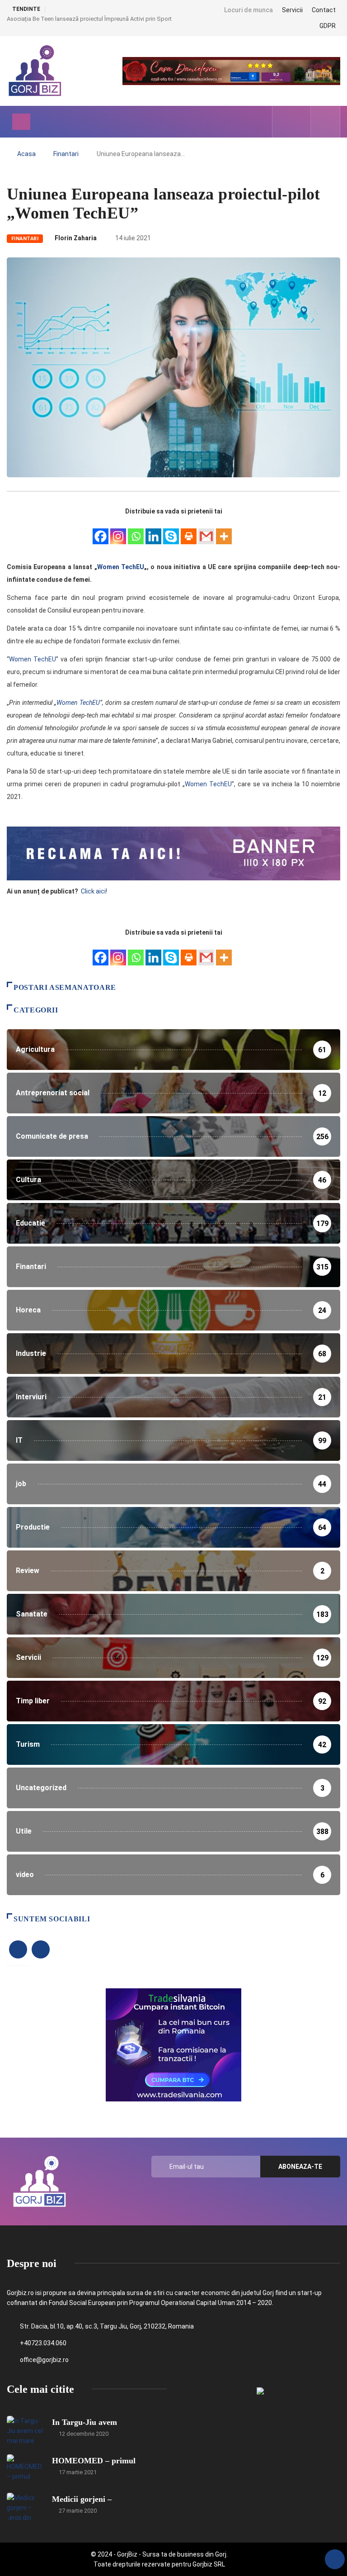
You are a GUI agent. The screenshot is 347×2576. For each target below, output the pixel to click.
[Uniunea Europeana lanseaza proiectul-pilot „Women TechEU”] (285, 122)
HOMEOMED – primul (94, 2461)
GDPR (328, 26)
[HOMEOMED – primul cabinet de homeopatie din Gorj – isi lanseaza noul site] (25, 2468)
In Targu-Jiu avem (84, 2422)
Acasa (26, 154)
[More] (224, 531)
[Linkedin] (153, 531)
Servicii (292, 10)
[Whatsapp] (136, 531)
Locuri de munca (249, 10)
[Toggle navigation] (21, 122)
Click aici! (95, 891)
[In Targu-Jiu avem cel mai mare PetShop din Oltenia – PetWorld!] (25, 2429)
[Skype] (171, 531)
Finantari (66, 154)
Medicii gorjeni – (82, 2499)
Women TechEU (121, 567)
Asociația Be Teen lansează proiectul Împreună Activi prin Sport (89, 19)
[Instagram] (118, 531)
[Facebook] (101, 531)
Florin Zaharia (76, 238)
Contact (324, 10)
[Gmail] (206, 531)
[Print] (189, 531)
